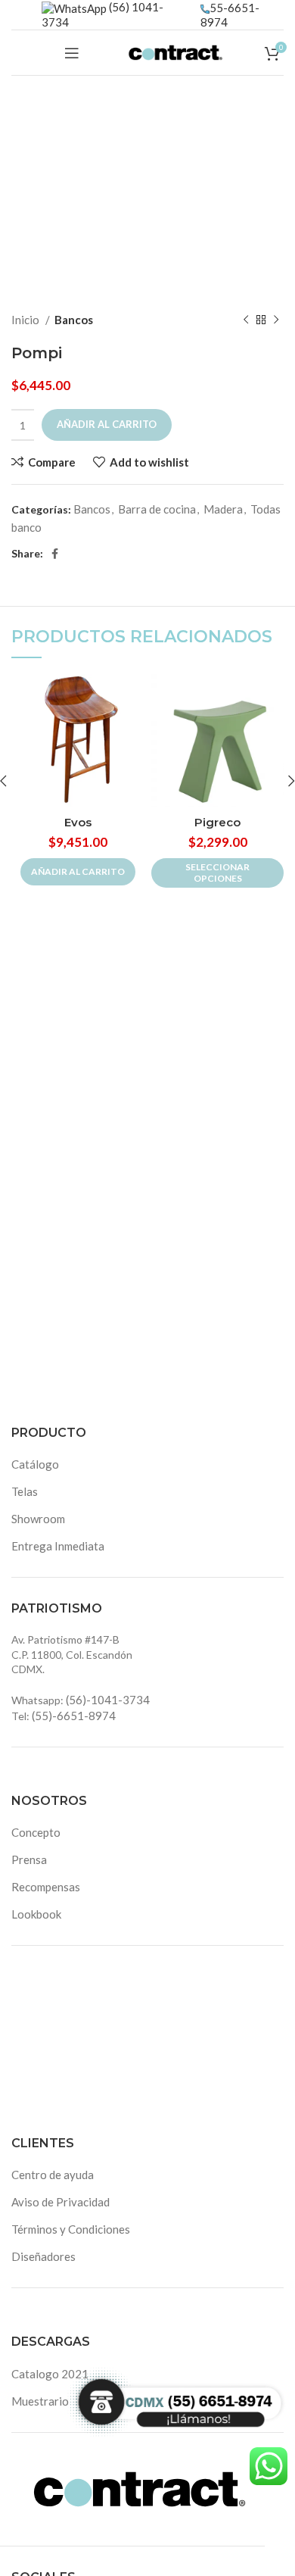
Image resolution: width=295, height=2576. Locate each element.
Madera (223, 509)
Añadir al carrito (107, 424)
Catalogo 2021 (50, 2374)
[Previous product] (246, 320)
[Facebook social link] (55, 554)
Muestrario (40, 2401)
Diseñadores (43, 2256)
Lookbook (36, 1914)
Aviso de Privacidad (61, 2202)
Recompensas (46, 1887)
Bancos (74, 320)
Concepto (36, 1832)
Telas (25, 1491)
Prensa (29, 1859)
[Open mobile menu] (72, 53)
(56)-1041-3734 (108, 1700)
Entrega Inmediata (58, 1546)
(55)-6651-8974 (74, 1716)
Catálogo (35, 1464)
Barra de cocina (157, 509)
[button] (78, 872)
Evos (78, 822)
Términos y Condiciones (71, 2229)
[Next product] (276, 320)
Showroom (38, 1519)
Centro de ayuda (53, 2175)
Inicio (26, 320)
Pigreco (217, 822)
